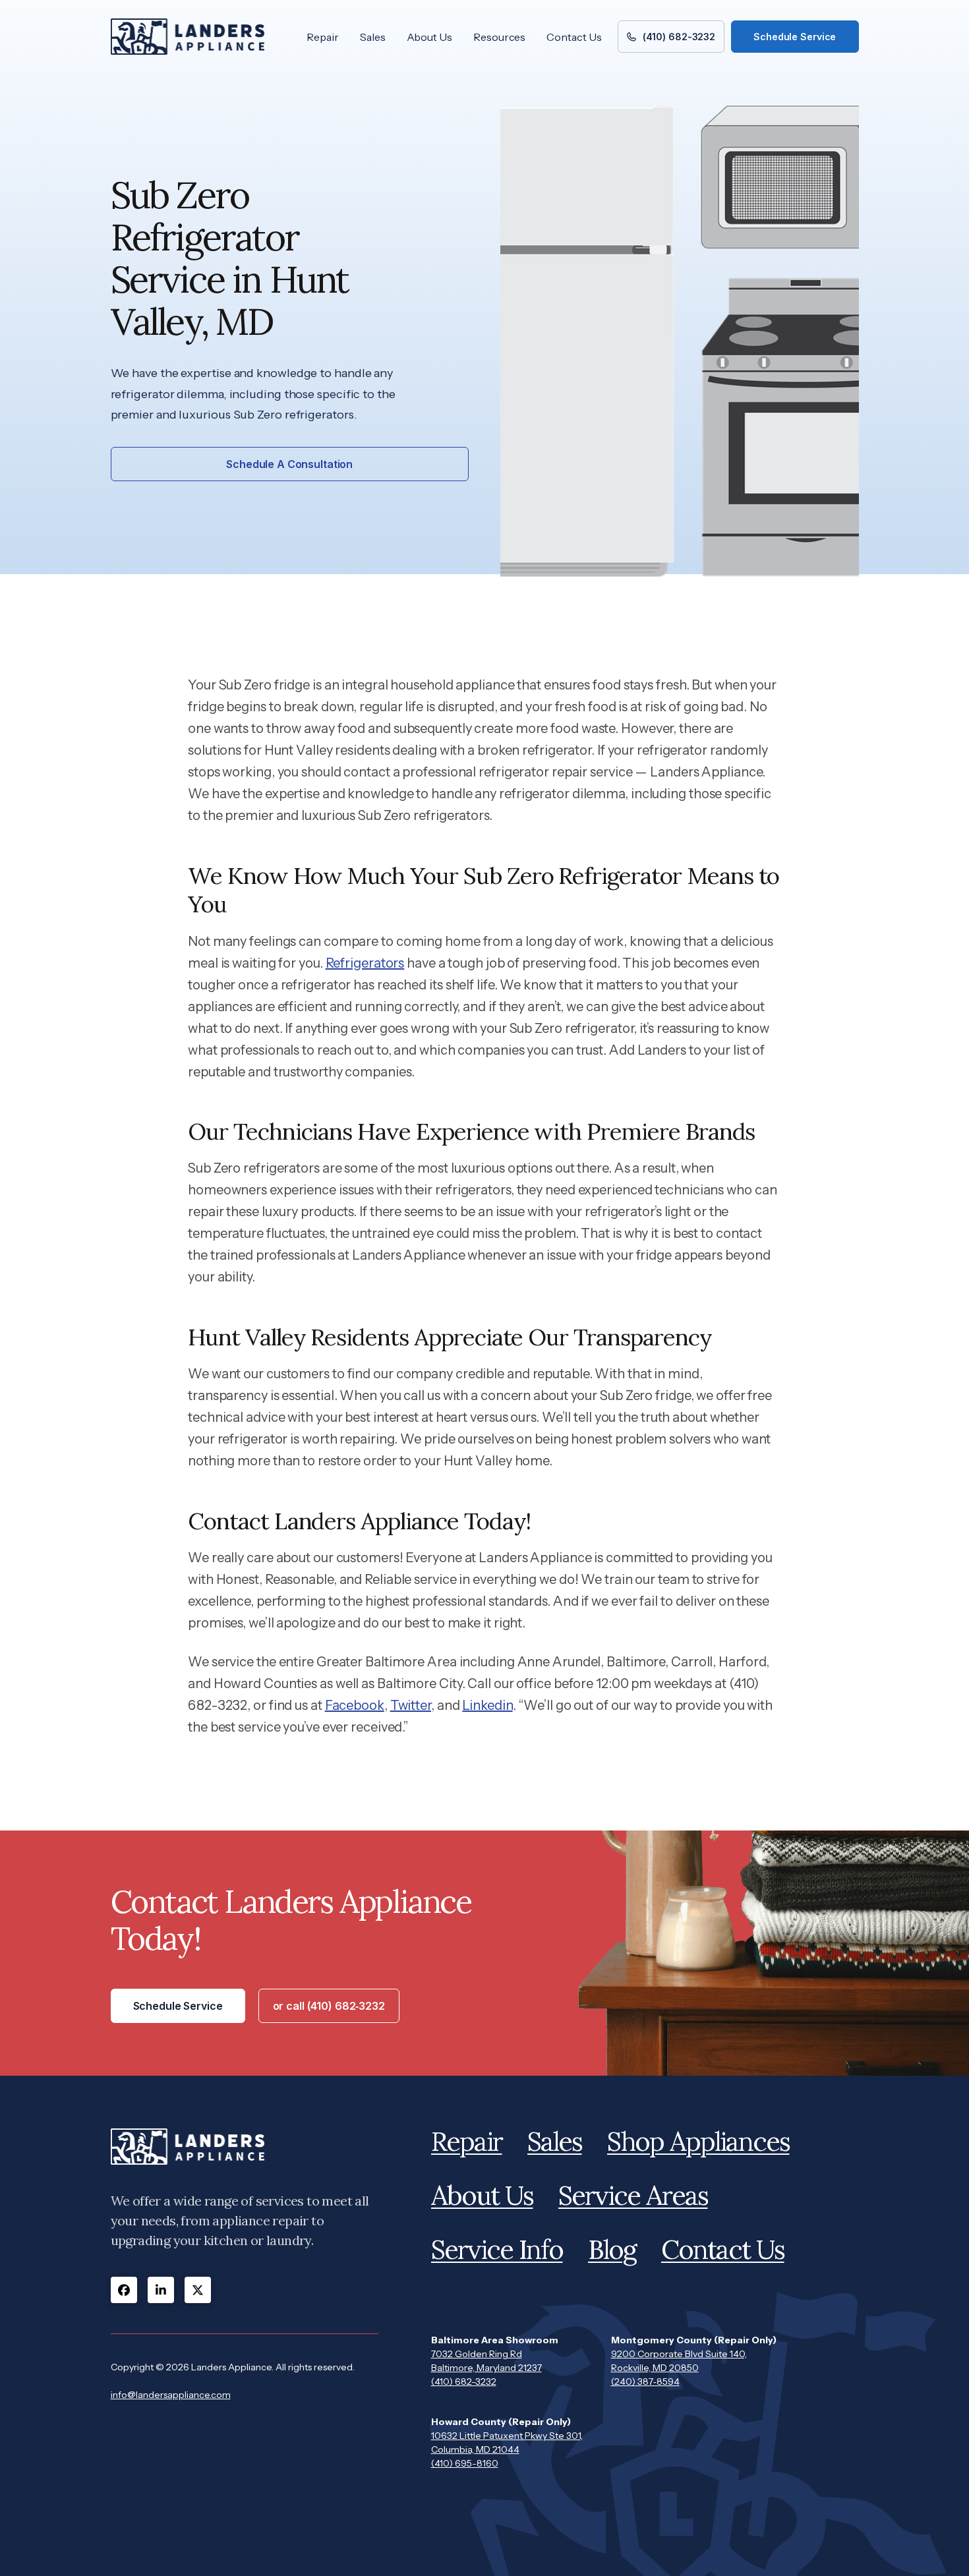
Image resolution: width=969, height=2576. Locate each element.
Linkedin (487, 1705)
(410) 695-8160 (465, 2463)
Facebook (355, 1705)
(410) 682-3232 (464, 2382)
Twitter (411, 1705)
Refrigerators (365, 963)
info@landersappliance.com (171, 2395)
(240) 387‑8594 (645, 2382)
